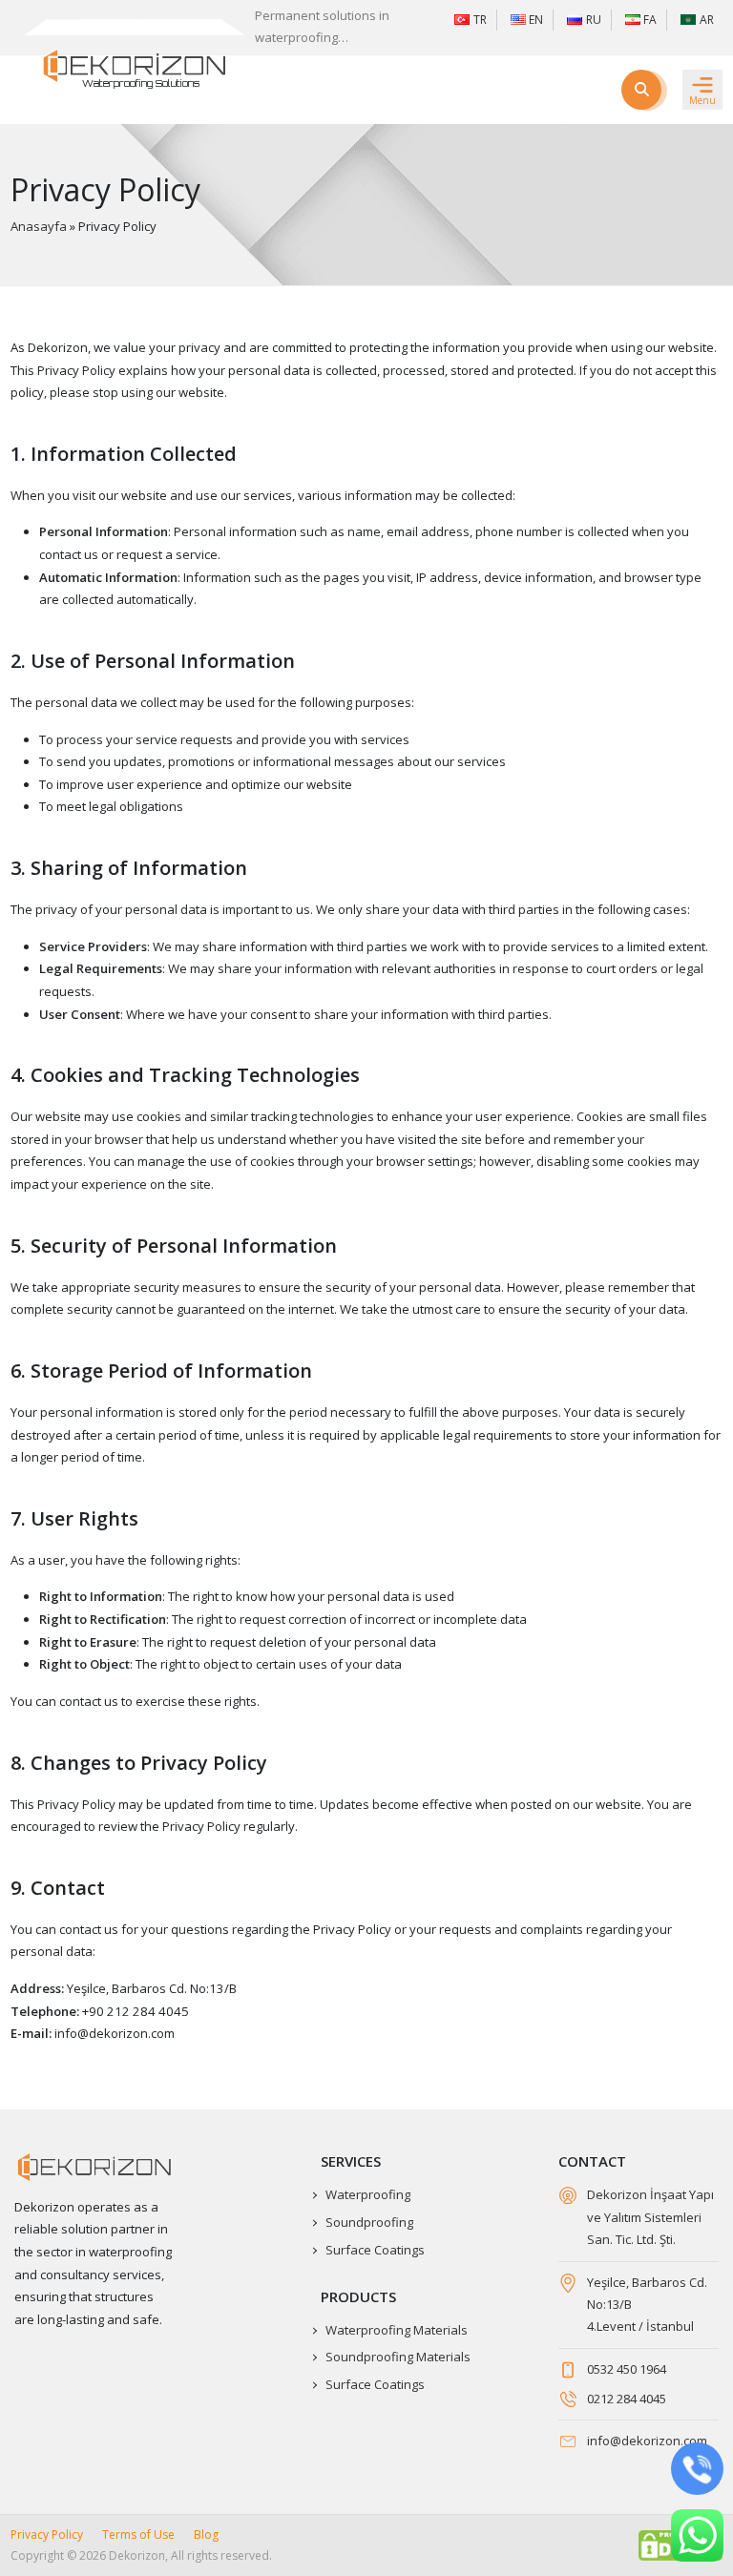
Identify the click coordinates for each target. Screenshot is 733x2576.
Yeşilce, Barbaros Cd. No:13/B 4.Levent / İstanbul (647, 2305)
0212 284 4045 (627, 2399)
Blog (206, 2534)
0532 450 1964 (627, 2369)
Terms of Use (138, 2534)
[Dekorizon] (135, 66)
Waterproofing (368, 2194)
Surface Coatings (375, 2250)
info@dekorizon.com (647, 2441)
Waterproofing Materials (397, 2330)
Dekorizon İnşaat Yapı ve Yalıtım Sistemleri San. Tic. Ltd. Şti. (650, 2217)
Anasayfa (39, 226)
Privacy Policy (47, 2534)
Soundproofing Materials (398, 2357)
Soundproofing (369, 2222)
